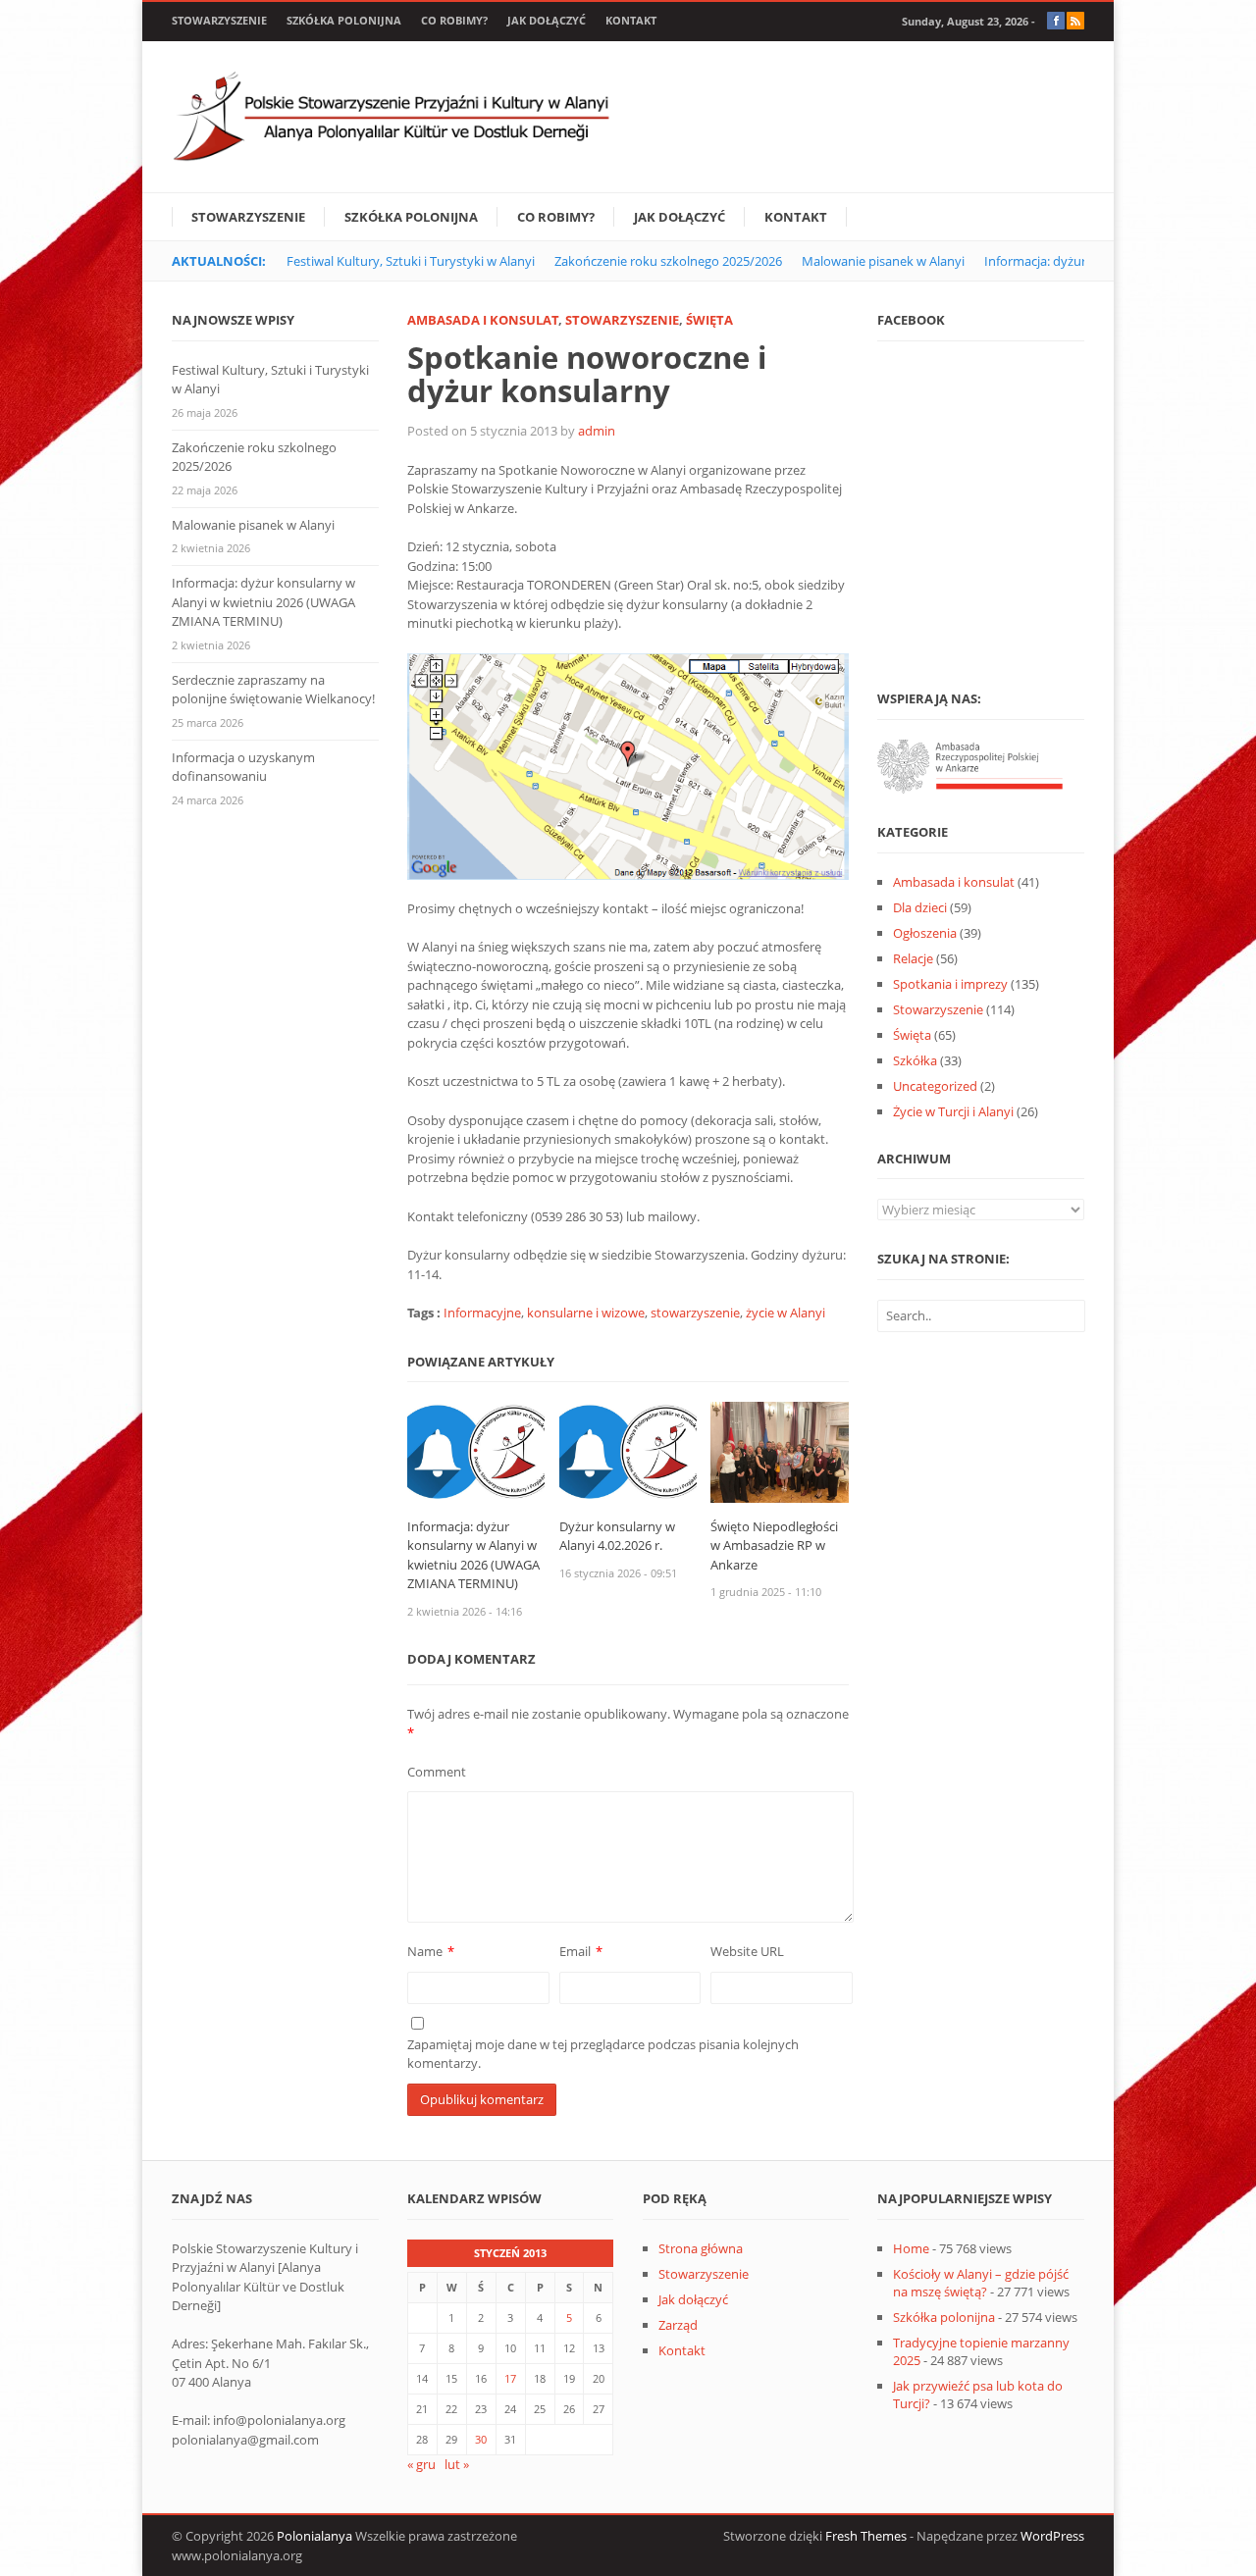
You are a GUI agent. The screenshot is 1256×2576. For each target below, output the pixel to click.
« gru (421, 2464)
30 (481, 2439)
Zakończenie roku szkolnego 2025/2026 (668, 261)
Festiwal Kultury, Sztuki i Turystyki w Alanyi (411, 261)
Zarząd (678, 2325)
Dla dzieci (920, 907)
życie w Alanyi (785, 1313)
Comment (437, 1772)
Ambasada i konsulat (483, 320)
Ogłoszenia (925, 933)
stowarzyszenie (695, 1313)
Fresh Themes (866, 2536)
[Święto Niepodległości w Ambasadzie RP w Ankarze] (780, 1451)
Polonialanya (314, 2536)
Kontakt (631, 20)
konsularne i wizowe (586, 1313)
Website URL (747, 1951)
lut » (457, 2464)
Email (575, 1951)
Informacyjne (482, 1313)
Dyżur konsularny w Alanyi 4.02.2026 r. (617, 1536)
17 (510, 2378)
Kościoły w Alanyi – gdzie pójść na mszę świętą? (981, 2283)
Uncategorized (935, 1086)
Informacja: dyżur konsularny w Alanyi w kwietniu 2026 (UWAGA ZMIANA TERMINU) (473, 1555)
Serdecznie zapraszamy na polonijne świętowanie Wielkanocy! (273, 690)
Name (425, 1951)
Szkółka (915, 1060)
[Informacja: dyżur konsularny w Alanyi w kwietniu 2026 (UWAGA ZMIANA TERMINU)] (476, 1451)
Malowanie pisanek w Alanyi (883, 261)
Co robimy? (454, 20)
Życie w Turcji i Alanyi (953, 1111)
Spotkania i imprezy (950, 984)
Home (911, 2248)
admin (597, 431)
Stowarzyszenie (219, 20)
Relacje (913, 958)
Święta (709, 320)
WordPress (1052, 2536)
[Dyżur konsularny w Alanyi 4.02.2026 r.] (628, 1451)
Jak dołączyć (547, 20)
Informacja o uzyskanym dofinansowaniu (243, 767)
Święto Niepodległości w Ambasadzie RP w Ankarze (774, 1546)
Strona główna (701, 2248)
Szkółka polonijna (344, 20)
